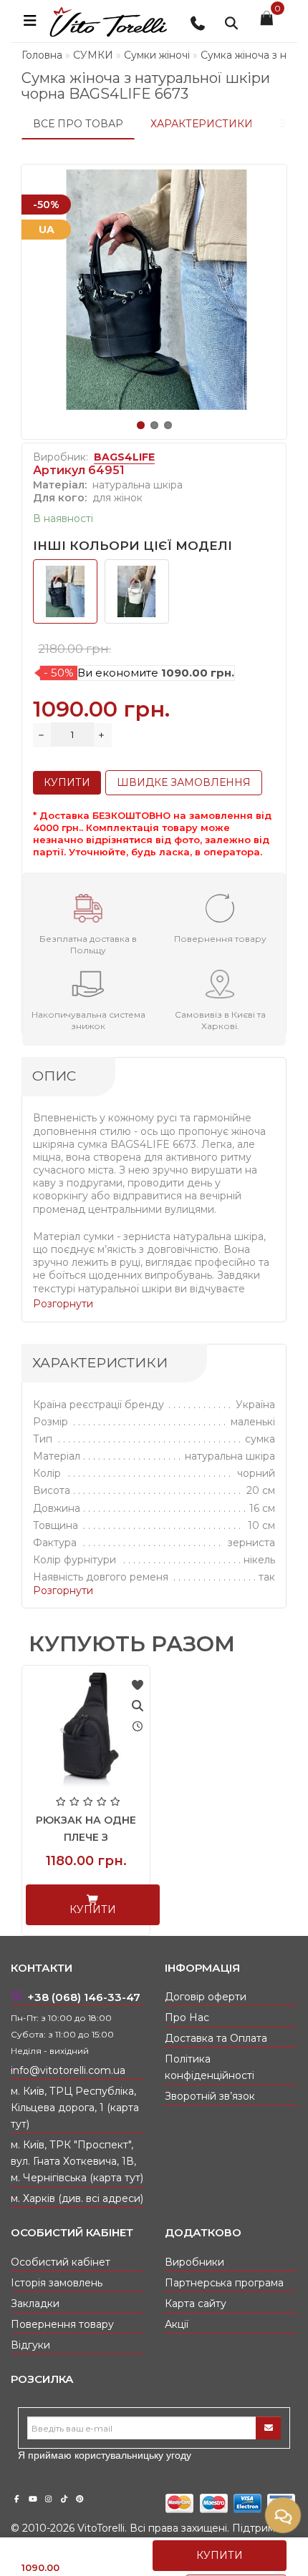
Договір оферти (206, 1997)
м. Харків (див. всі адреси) (77, 2198)
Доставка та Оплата (216, 2038)
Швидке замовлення (184, 782)
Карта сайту (196, 2304)
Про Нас (187, 2017)
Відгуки (30, 2345)
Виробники (194, 2262)
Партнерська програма (224, 2283)
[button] (141, 425)
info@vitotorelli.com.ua (68, 2070)
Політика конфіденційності (210, 2067)
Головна (42, 55)
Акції (177, 2324)
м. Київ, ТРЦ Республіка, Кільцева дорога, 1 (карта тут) (75, 2108)
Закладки (35, 2304)
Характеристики (202, 124)
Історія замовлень (57, 2283)
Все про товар (78, 124)
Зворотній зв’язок (210, 2096)
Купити (220, 2555)
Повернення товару (62, 2324)
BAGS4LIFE (124, 457)
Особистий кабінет (61, 2262)
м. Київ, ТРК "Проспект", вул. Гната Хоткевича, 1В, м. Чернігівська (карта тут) (77, 2161)
